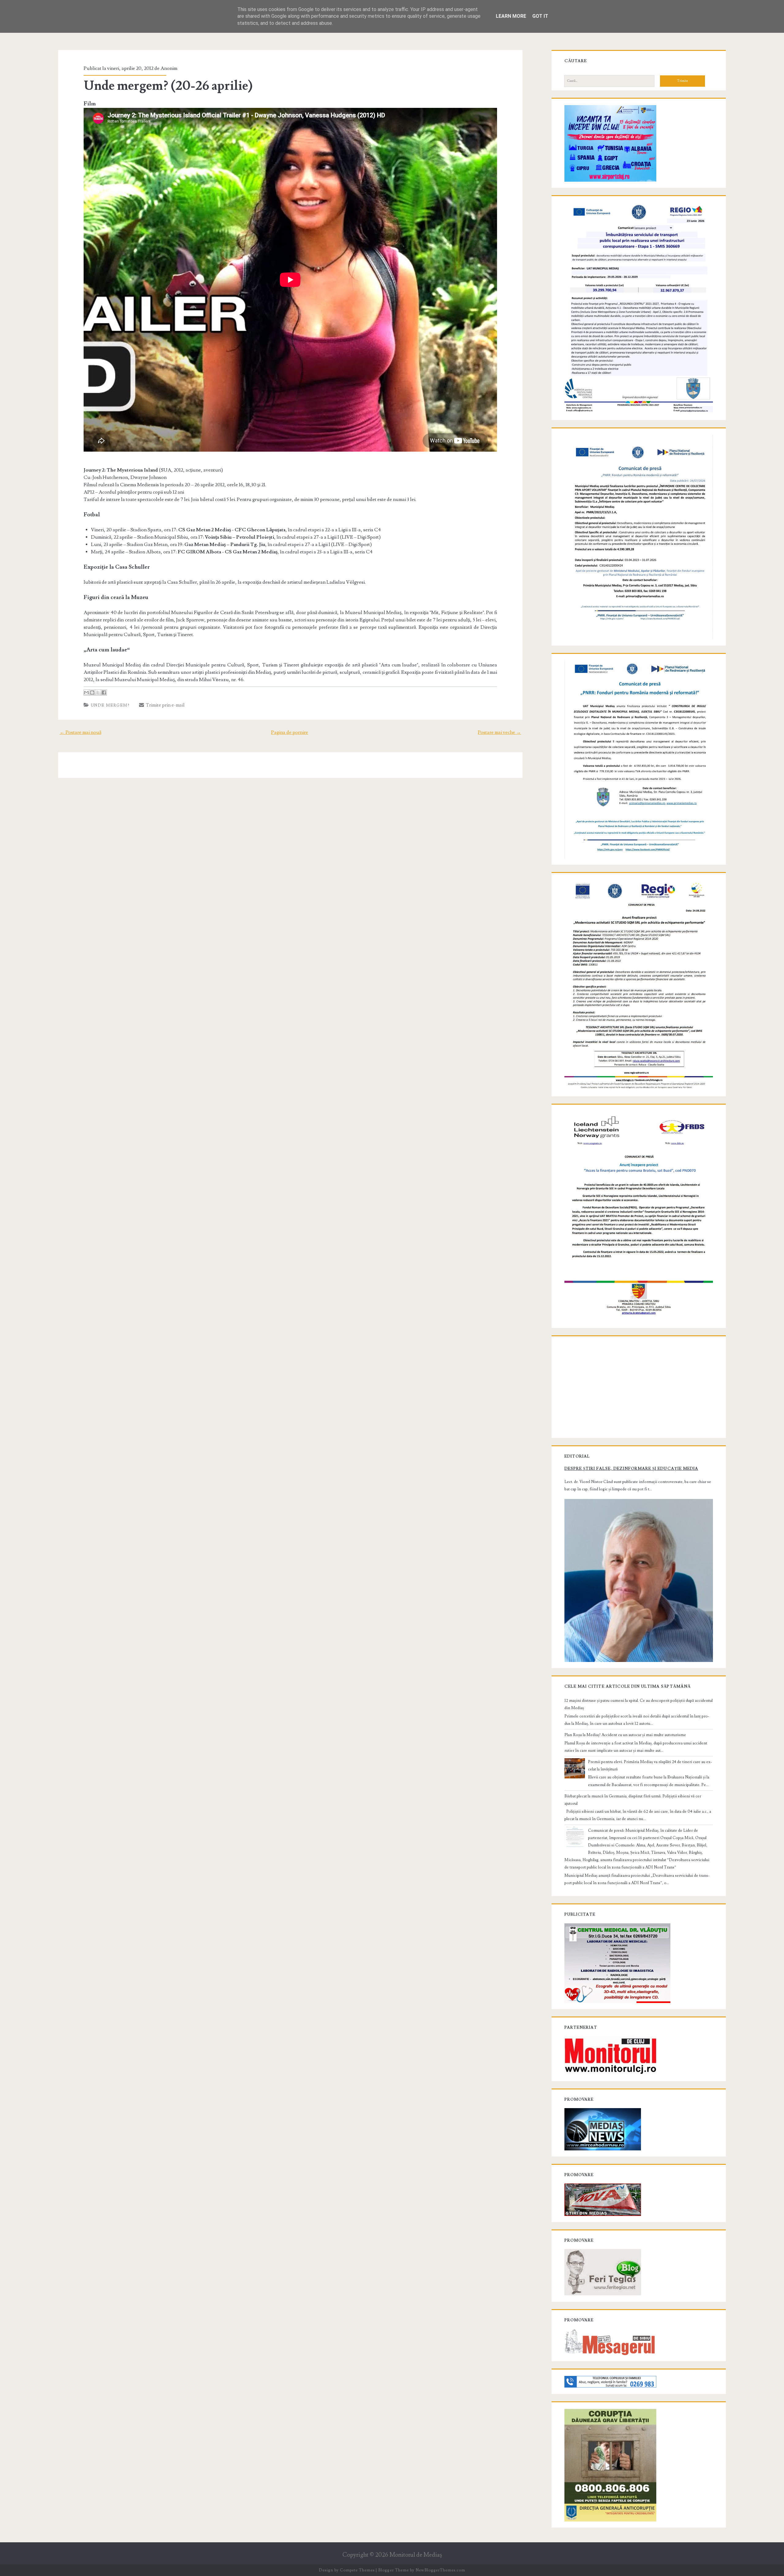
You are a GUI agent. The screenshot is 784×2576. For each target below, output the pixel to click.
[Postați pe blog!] (92, 692)
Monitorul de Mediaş (416, 2555)
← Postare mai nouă (81, 732)
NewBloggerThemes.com (440, 2570)
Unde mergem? (110, 705)
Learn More (511, 16)
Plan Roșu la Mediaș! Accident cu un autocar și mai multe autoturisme (625, 1735)
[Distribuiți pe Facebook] (104, 692)
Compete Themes (357, 2570)
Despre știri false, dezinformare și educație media (631, 1469)
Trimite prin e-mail (164, 705)
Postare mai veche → (499, 732)
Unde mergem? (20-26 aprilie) (168, 86)
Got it (540, 16)
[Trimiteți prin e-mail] (86, 692)
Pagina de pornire (290, 732)
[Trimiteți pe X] (98, 692)
